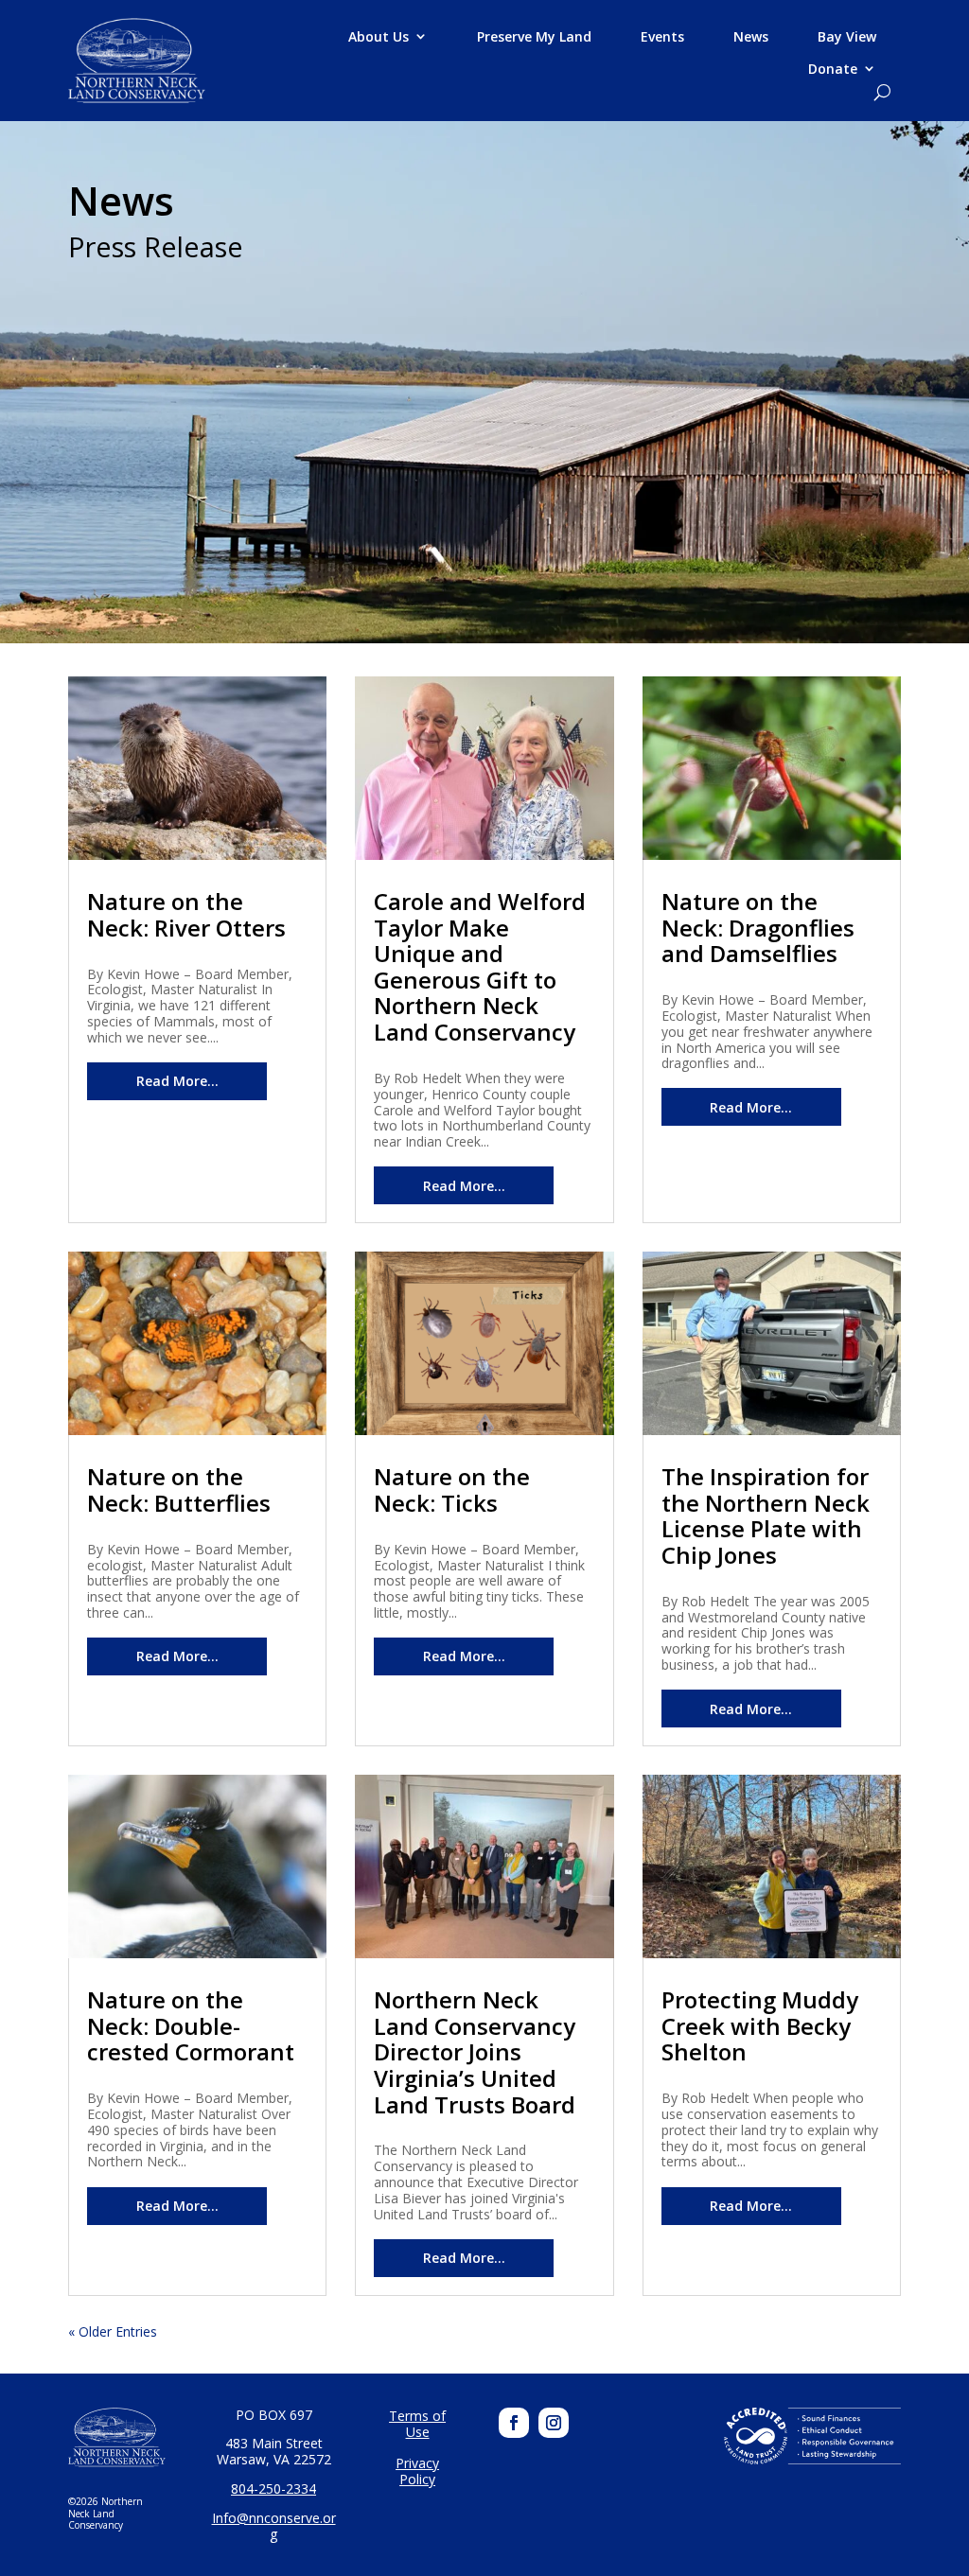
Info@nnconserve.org (274, 2526)
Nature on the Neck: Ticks (452, 1490)
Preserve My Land (534, 37)
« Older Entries (113, 2331)
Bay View (847, 37)
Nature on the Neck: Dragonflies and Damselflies (758, 927)
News (751, 37)
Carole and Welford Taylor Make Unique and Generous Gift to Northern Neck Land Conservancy (480, 966)
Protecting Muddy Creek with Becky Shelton (760, 2025)
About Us (379, 37)
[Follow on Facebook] (514, 2423)
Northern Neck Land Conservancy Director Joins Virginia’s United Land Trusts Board (475, 2051)
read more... (177, 1081)
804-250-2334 (273, 2488)
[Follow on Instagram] (554, 2423)
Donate (833, 69)
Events (662, 37)
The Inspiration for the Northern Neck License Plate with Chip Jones (766, 1516)
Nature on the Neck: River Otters (186, 914)
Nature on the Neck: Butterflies (179, 1490)
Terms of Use (417, 2424)
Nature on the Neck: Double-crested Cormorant (191, 2025)
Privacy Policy (417, 2471)
